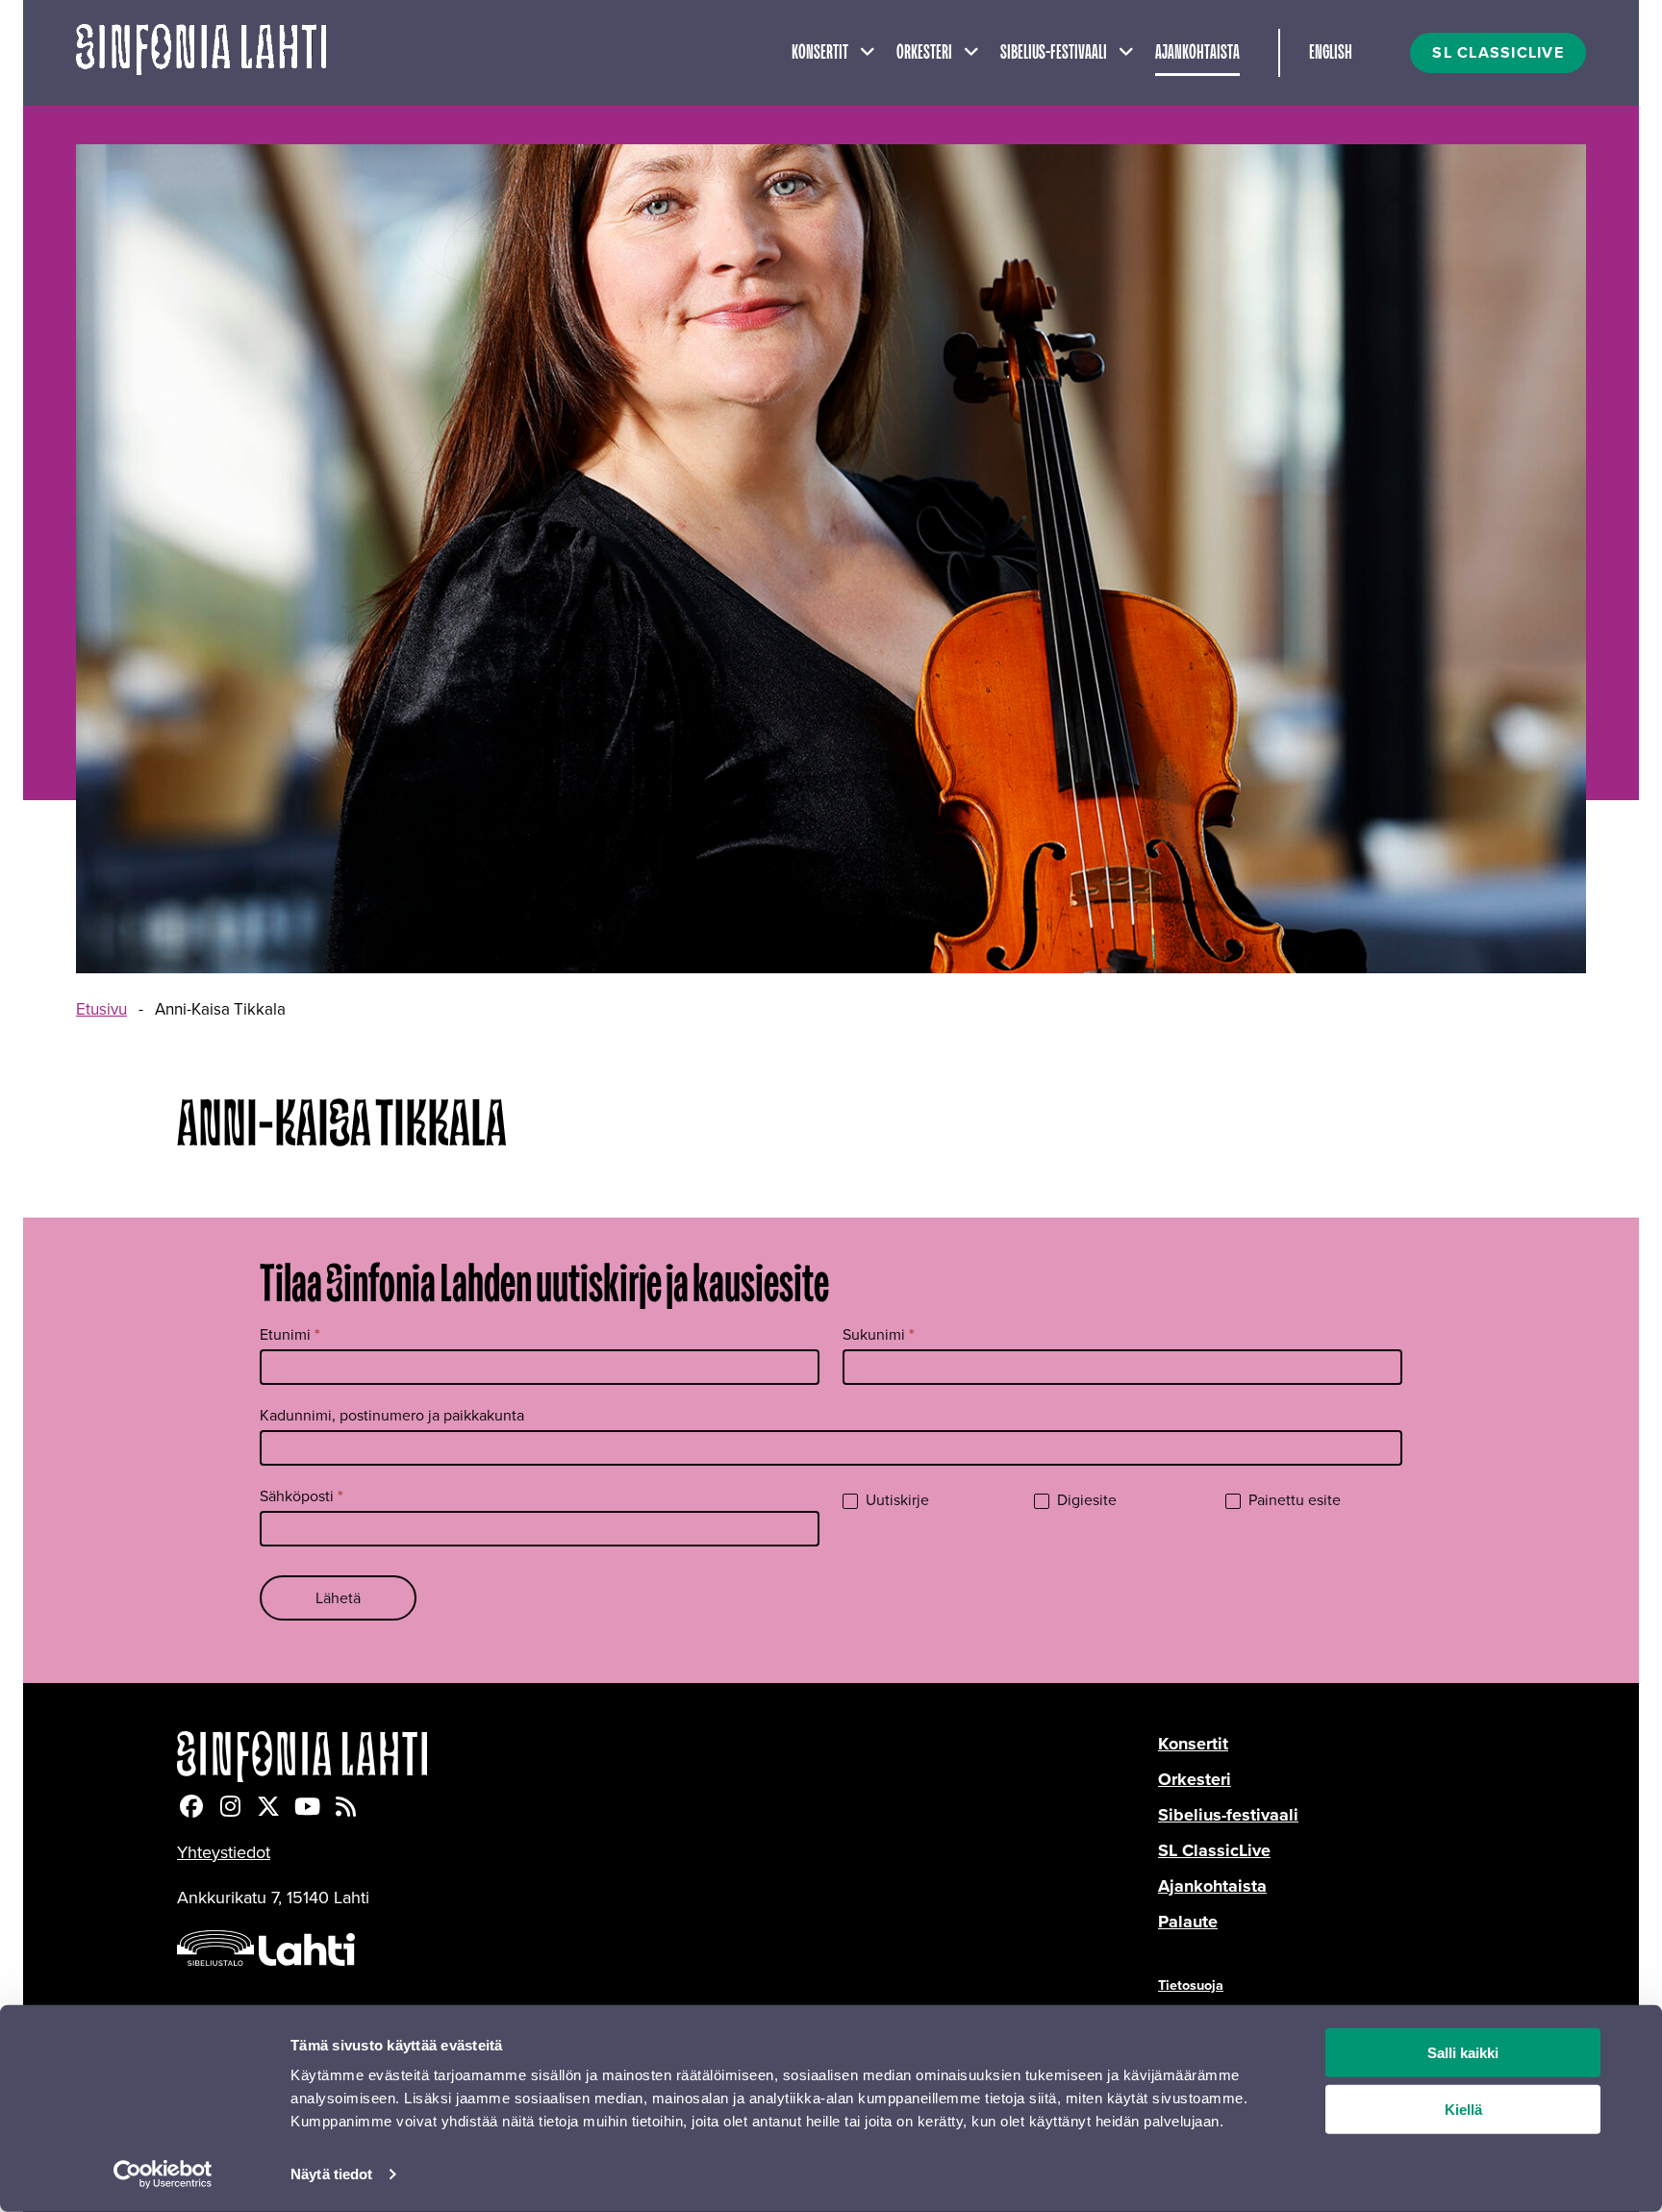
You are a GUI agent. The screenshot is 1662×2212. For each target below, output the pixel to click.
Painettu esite (1293, 1501)
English (1331, 53)
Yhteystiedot (224, 1852)
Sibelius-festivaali (1054, 53)
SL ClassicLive (1214, 1850)
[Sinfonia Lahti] (667, 1757)
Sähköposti (302, 1496)
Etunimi (290, 1334)
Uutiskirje (895, 1501)
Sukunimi (879, 1334)
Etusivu (101, 1009)
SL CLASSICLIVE (1498, 52)
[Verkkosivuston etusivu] (201, 53)
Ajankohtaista (1197, 53)
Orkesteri (924, 53)
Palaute (1188, 1922)
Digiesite (1085, 1501)
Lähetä (338, 1598)
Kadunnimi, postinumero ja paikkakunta (392, 1415)
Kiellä (1463, 2110)
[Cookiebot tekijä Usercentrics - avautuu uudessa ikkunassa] (163, 2174)
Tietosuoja (1191, 1985)
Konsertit (820, 53)
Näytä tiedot (331, 2174)
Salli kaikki (1463, 2053)
